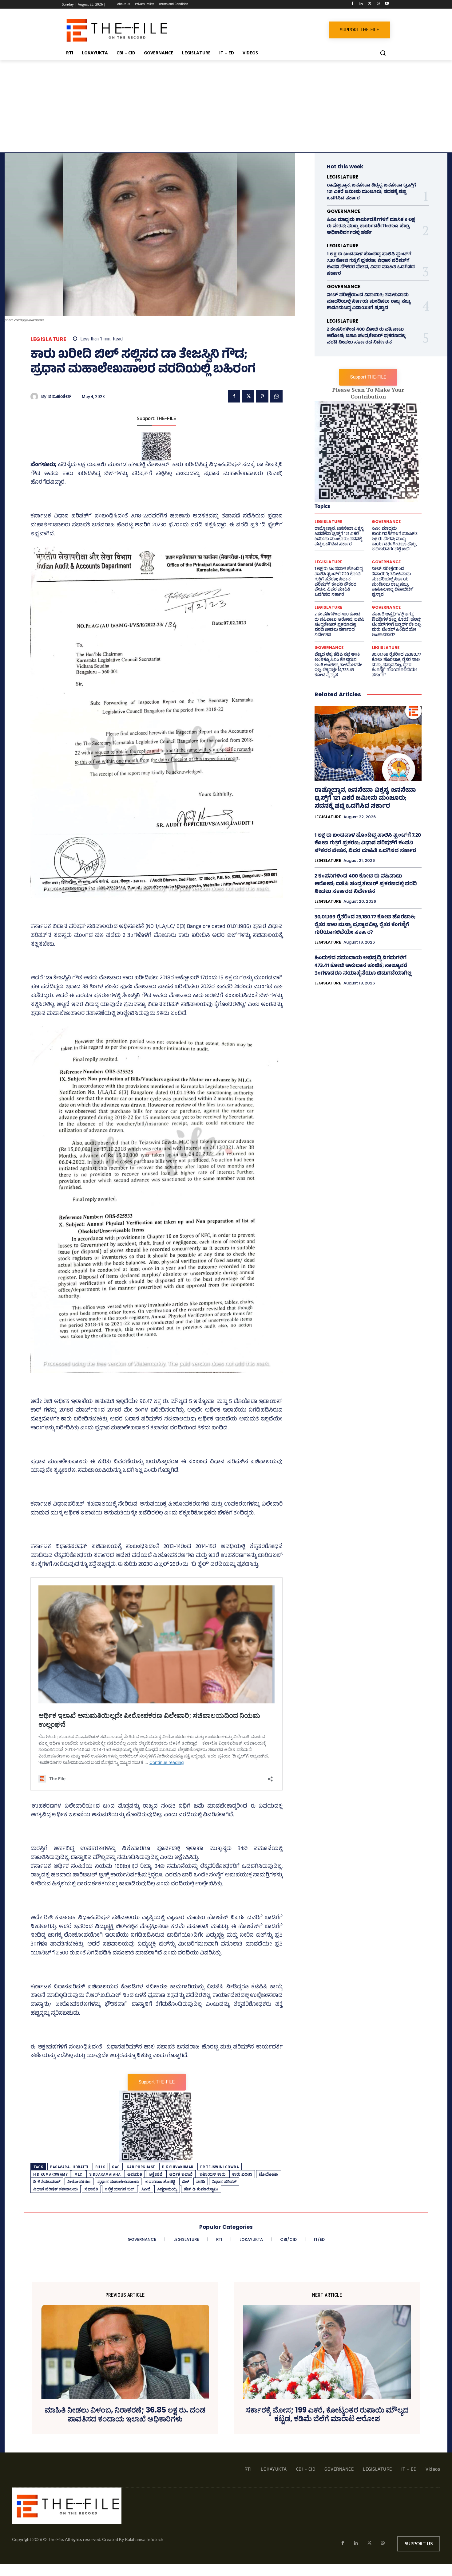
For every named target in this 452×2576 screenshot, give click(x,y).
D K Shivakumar (178, 2167)
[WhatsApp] (378, 4)
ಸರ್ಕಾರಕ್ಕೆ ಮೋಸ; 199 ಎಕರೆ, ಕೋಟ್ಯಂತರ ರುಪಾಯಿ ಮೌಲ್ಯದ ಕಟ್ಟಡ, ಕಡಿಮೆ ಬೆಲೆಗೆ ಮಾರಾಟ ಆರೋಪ (327, 2415)
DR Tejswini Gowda (220, 2167)
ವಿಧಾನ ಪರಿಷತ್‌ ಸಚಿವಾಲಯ (56, 2189)
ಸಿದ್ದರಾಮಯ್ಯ (167, 2189)
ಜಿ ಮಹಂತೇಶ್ (60, 397)
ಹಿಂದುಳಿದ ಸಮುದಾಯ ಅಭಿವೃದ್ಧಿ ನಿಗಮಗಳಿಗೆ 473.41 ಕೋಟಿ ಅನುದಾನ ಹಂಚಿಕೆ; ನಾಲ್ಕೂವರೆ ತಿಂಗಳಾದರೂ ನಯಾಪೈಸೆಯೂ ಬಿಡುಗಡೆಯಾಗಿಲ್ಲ (363, 966)
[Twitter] (370, 4)
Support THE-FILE (157, 419)
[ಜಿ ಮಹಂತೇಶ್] (36, 397)
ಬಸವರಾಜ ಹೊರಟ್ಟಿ (160, 2182)
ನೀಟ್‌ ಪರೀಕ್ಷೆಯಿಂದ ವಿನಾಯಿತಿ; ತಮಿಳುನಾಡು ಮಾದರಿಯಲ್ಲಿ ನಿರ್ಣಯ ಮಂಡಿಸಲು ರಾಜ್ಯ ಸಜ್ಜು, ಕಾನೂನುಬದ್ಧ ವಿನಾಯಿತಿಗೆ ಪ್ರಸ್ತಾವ (369, 302)
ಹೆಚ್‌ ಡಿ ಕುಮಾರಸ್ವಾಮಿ (201, 2189)
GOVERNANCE (344, 211)
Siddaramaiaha (105, 2174)
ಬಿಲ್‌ (186, 2182)
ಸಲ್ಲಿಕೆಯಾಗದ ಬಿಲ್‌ (120, 2189)
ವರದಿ (201, 2182)
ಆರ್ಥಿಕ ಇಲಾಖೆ (181, 2174)
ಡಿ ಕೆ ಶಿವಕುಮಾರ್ (47, 2182)
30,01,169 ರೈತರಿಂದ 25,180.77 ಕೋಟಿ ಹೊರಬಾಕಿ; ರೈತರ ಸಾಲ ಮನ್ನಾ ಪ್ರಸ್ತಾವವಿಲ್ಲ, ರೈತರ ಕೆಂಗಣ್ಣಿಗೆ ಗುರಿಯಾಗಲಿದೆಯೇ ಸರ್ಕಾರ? (396, 665)
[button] (383, 53)
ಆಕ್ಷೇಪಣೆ (156, 2174)
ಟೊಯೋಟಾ (269, 2174)
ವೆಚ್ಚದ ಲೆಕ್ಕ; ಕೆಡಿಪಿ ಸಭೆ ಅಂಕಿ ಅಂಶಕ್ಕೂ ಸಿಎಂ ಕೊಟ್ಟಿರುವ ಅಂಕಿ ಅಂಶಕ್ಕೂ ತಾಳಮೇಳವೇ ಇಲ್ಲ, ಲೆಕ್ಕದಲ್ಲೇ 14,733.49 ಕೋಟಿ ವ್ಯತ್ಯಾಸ (338, 665)
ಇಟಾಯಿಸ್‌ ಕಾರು (213, 2174)
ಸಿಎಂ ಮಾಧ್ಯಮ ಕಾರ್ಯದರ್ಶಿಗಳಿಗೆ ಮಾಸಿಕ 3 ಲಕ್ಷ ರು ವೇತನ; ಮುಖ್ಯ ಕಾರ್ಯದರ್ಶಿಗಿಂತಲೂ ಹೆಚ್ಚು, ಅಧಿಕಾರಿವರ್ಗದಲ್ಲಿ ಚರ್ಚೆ (371, 227)
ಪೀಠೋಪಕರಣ (79, 2182)
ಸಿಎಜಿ (146, 2189)
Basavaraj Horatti (69, 2167)
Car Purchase (141, 2167)
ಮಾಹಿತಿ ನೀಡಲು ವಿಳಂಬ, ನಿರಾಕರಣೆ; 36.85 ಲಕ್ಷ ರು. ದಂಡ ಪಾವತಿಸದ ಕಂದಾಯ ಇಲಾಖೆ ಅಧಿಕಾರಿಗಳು (125, 2415)
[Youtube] (387, 4)
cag (116, 2167)
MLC (78, 2174)
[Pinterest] (262, 396)
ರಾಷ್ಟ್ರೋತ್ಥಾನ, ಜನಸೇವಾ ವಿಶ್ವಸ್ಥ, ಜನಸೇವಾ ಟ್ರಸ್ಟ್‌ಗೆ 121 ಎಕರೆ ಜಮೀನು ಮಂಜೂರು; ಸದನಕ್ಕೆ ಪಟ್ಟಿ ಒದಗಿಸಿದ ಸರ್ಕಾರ (371, 192)
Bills (100, 2167)
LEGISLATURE (48, 339)
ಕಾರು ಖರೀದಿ (242, 2174)
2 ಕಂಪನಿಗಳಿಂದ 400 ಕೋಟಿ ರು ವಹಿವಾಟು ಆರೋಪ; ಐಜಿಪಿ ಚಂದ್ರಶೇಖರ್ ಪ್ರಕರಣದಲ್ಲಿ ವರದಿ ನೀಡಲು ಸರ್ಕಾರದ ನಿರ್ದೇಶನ (366, 336)
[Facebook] (353, 4)
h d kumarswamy (50, 2174)
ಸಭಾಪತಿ (91, 2189)
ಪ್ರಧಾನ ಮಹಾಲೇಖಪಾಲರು (118, 2182)
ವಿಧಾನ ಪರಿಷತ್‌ (224, 2182)
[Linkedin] (361, 4)
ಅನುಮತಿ (135, 2174)
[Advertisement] (226, 106)
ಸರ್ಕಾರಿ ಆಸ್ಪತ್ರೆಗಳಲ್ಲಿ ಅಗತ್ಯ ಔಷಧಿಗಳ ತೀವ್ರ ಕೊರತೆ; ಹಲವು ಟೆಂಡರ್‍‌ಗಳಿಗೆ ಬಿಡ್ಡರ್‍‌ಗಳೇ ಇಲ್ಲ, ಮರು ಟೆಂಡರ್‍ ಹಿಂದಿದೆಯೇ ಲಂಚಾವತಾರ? (397, 625)
